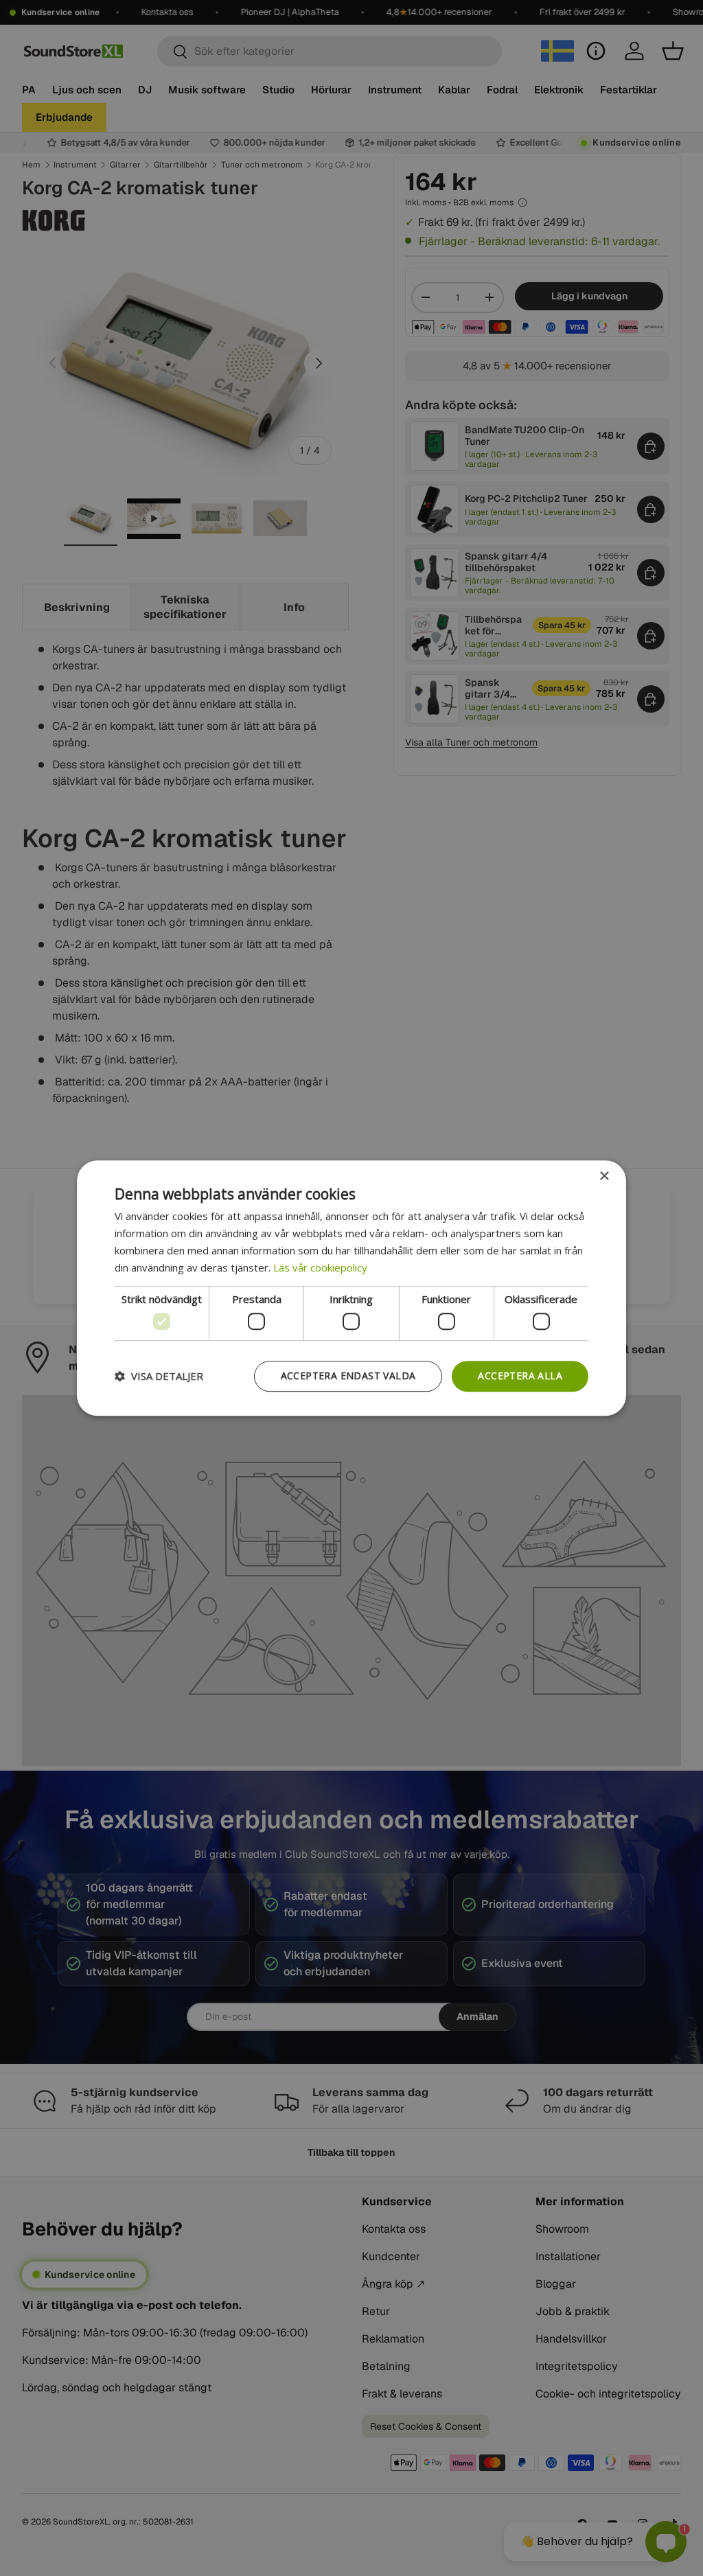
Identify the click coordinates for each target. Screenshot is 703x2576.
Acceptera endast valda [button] (348, 1376)
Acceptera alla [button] (520, 1376)
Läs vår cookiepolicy (320, 1267)
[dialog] (351, 1288)
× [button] (604, 1176)
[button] (159, 1376)
